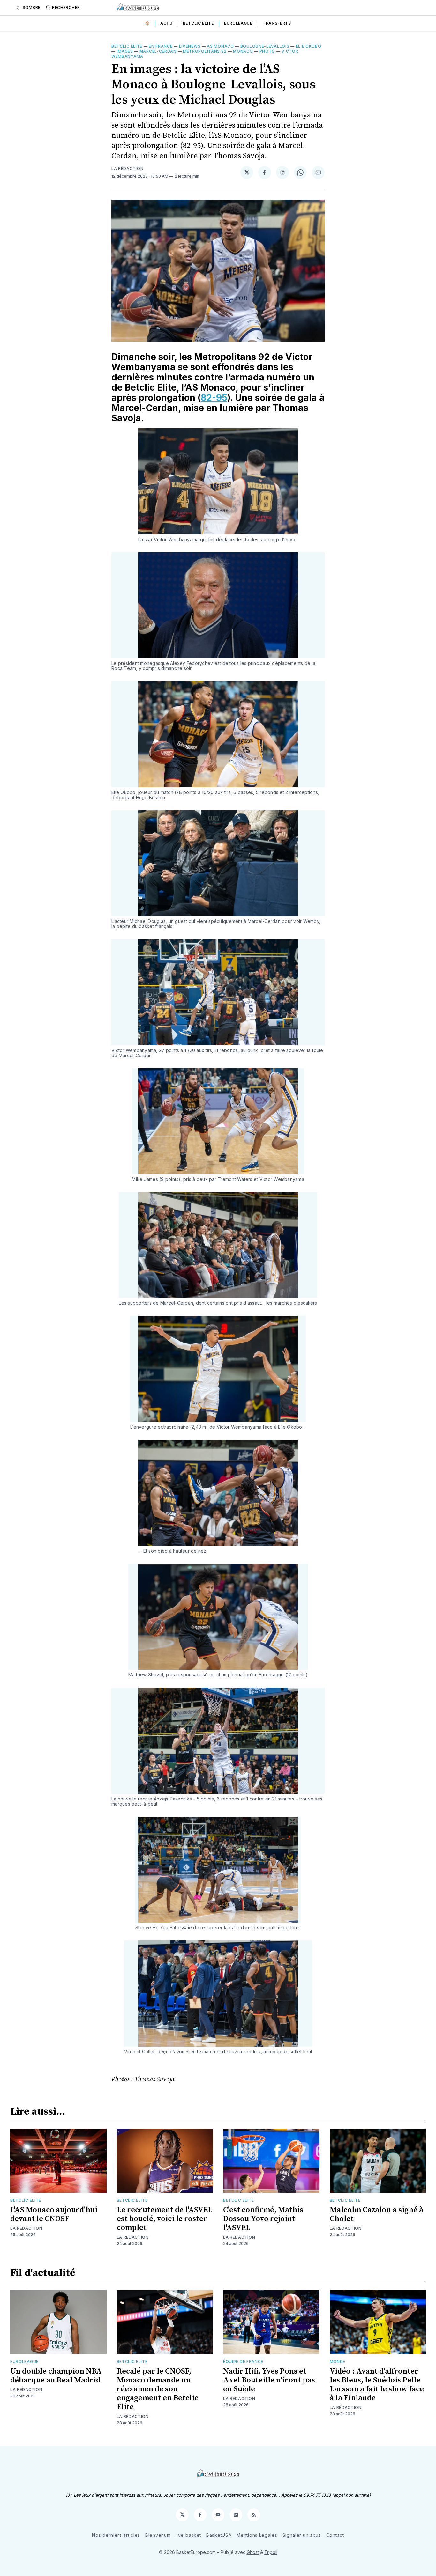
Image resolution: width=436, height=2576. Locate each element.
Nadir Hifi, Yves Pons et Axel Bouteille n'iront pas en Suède (269, 2380)
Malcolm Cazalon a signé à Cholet (376, 2214)
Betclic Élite (127, 46)
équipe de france (243, 2362)
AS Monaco (220, 46)
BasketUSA (219, 2535)
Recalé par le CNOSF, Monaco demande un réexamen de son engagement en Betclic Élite (158, 2389)
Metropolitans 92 (205, 51)
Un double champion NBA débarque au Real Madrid (56, 2376)
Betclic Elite (198, 23)
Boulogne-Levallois (265, 46)
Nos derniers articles (116, 2535)
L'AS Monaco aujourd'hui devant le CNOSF (54, 2214)
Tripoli (271, 2552)
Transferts (277, 23)
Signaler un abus (302, 2535)
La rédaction (127, 169)
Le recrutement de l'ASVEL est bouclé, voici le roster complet (165, 2219)
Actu (166, 23)
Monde (338, 2362)
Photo (267, 51)
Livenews (190, 46)
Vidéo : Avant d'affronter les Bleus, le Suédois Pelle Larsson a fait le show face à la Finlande (377, 2385)
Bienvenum (158, 2535)
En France (161, 46)
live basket (188, 2535)
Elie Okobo (309, 46)
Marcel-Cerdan (158, 51)
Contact (335, 2535)
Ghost (253, 2552)
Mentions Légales (257, 2535)
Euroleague (238, 23)
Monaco (243, 51)
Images (125, 51)
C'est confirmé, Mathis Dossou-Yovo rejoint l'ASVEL (263, 2219)
